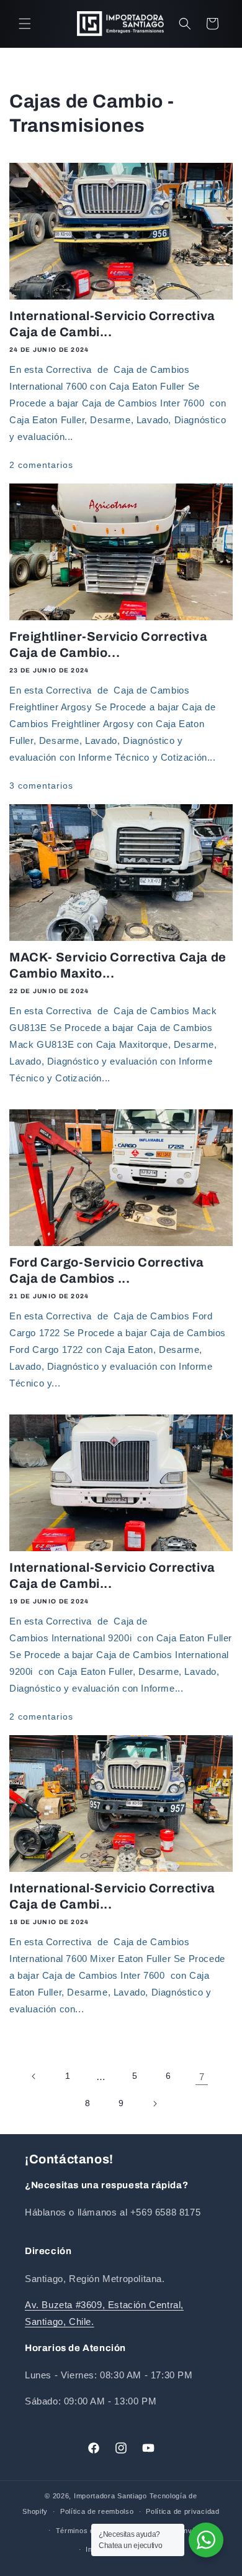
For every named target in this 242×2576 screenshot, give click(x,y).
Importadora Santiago (110, 2496)
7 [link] (202, 2077)
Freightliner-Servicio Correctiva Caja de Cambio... (108, 644)
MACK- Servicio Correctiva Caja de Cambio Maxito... (118, 965)
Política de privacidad (182, 2511)
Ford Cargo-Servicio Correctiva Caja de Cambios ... (107, 1270)
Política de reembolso (97, 2511)
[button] (25, 24)
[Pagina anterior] (34, 2076)
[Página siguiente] (155, 2104)
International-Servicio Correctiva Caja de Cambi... (112, 324)
